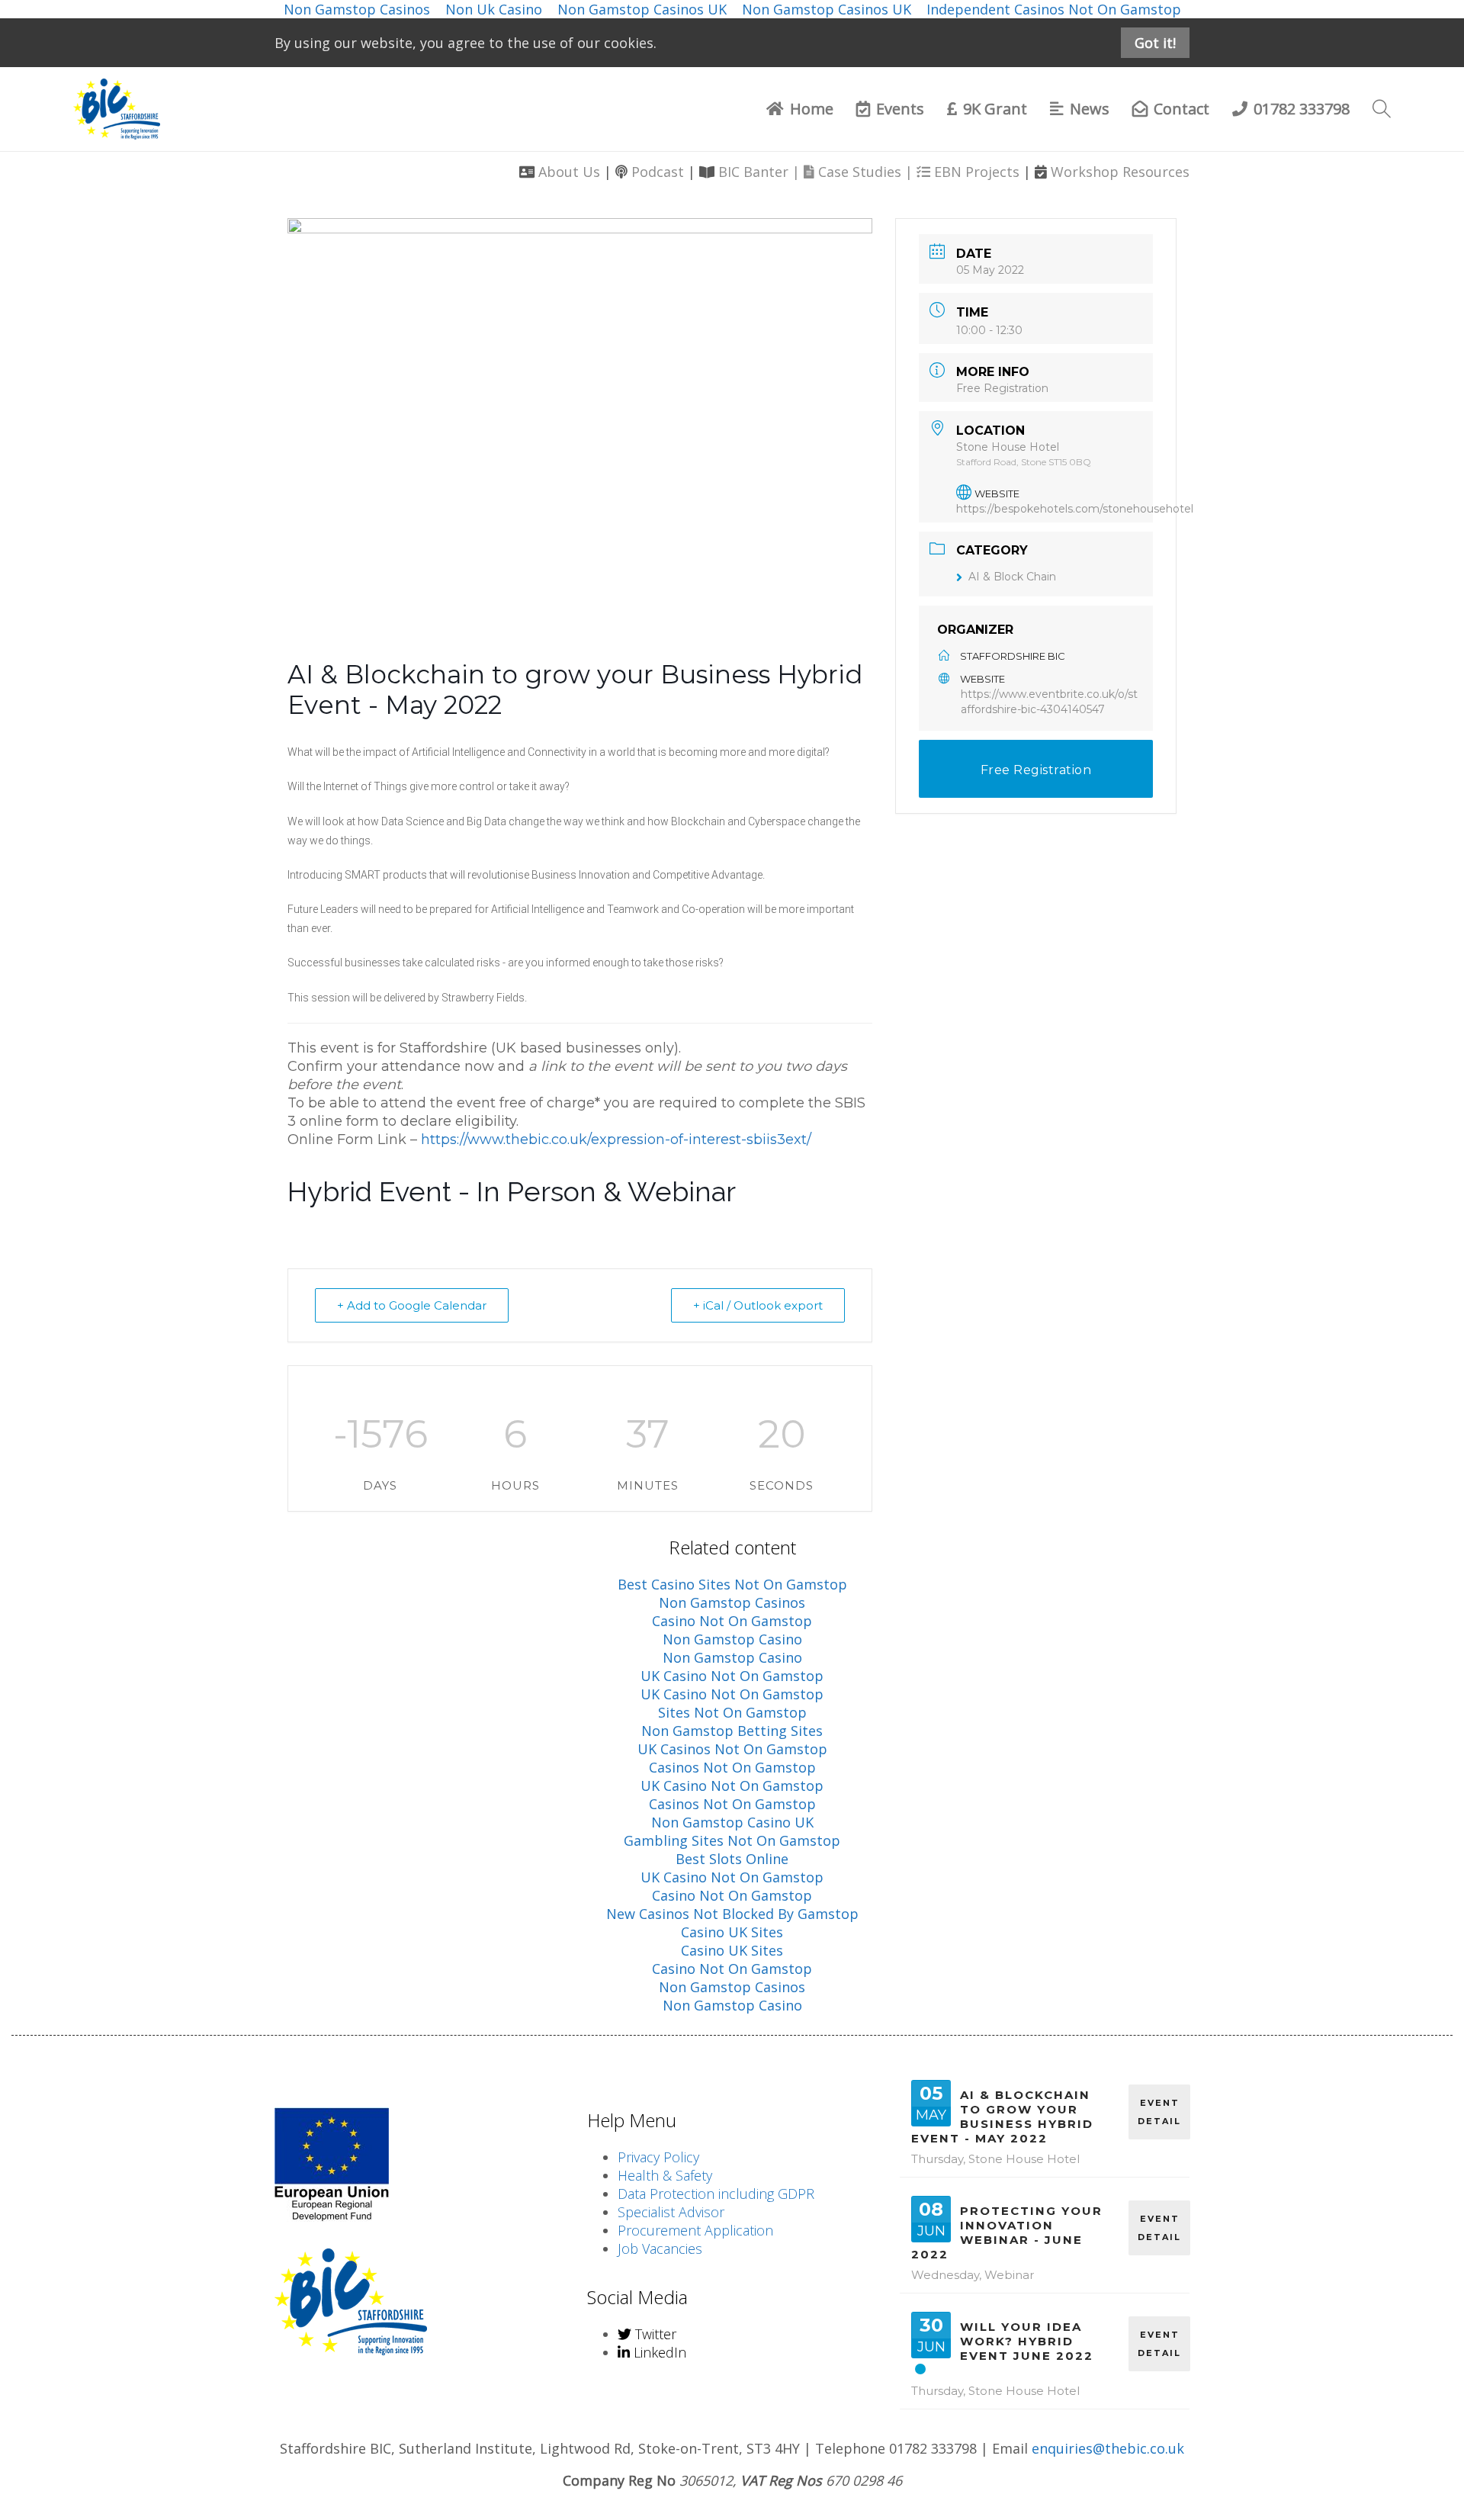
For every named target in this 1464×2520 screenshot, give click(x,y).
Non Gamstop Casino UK (732, 1822)
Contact (1181, 109)
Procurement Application (695, 2230)
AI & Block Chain (1012, 577)
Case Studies (860, 172)
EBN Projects (977, 172)
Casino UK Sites (732, 1932)
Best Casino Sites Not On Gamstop (732, 1584)
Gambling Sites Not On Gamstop (732, 1840)
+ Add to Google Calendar (412, 1305)
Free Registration (1002, 388)
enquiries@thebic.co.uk (1108, 2448)
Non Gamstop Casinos (732, 1602)
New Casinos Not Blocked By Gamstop (732, 1914)
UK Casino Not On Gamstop (732, 1676)
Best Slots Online (732, 1859)
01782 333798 (1302, 109)
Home (812, 109)
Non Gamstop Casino (732, 1639)
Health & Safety (665, 2175)
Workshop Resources (1120, 172)
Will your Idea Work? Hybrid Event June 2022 (1027, 2341)
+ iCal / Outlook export (758, 1305)
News (1090, 109)
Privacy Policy (658, 2157)
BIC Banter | (761, 172)
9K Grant (995, 109)
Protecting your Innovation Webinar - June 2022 (1007, 2232)
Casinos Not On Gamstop (732, 1767)
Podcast (658, 172)
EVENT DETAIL (1159, 2112)
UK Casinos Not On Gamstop (732, 1749)
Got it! (1155, 43)
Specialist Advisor (671, 2212)
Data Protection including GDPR (716, 2194)
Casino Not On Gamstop (732, 1621)
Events (900, 109)
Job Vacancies (660, 2248)
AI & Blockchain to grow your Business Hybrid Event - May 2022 (1002, 2117)
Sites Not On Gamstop (732, 1712)
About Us (569, 172)
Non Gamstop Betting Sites (732, 1731)
